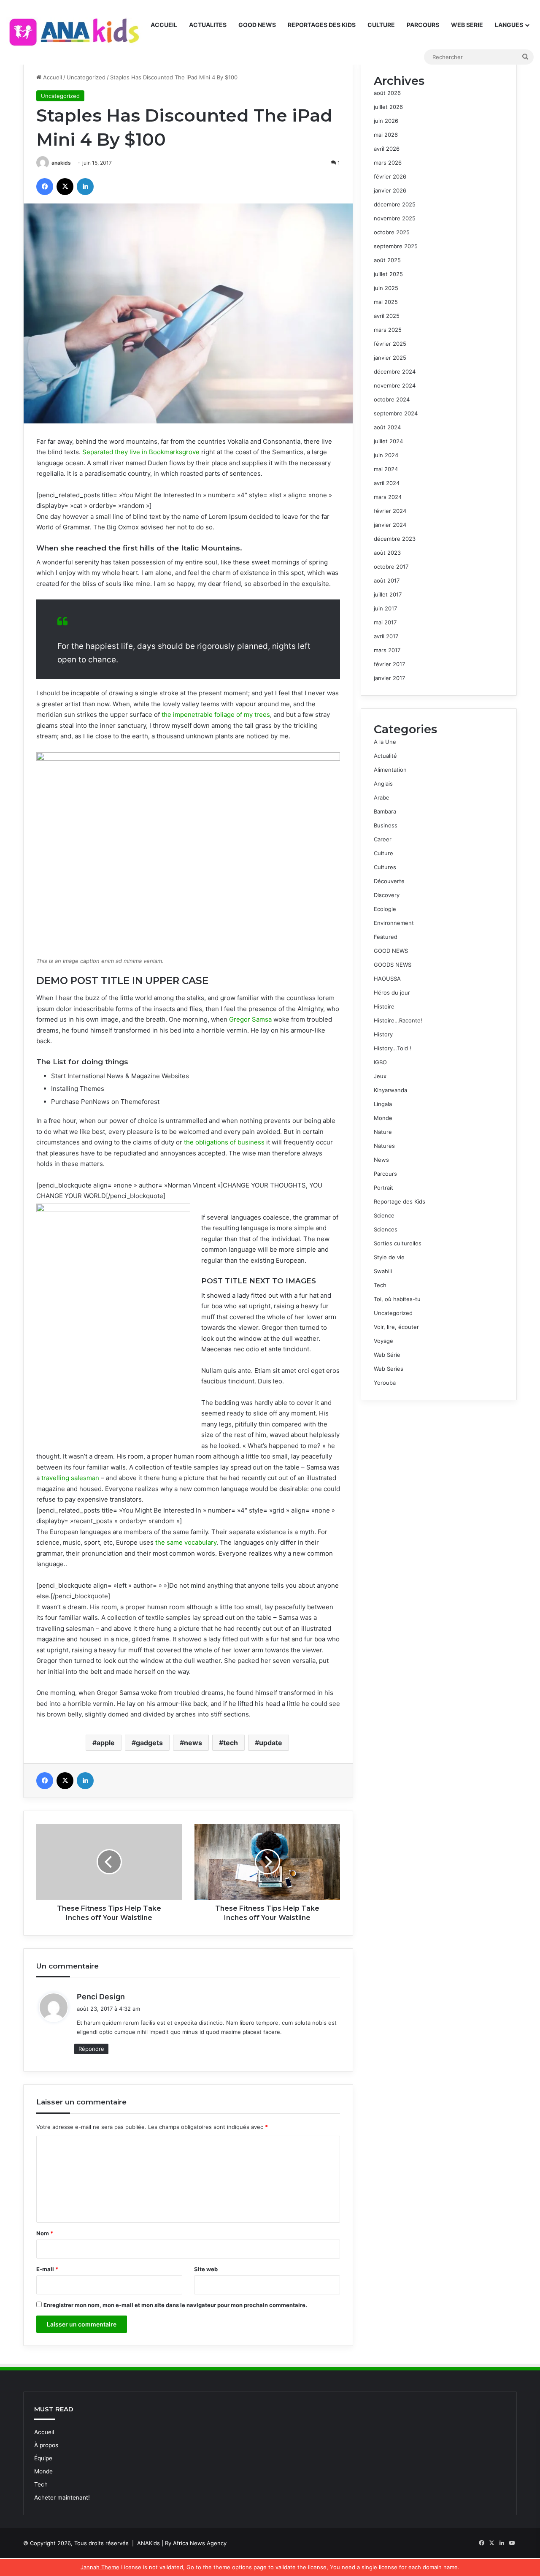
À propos (46, 2445)
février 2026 (390, 176)
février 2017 (389, 664)
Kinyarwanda (390, 1090)
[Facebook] (45, 187)
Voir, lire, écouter (396, 1327)
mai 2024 (386, 469)
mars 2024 (388, 497)
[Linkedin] (85, 187)
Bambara (385, 811)
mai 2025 (386, 302)
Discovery (387, 895)
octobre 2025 (392, 232)
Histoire (384, 1006)
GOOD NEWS (257, 25)
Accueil (52, 77)
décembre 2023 (395, 539)
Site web (206, 2269)
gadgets (149, 1743)
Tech (380, 1285)
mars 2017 (387, 650)
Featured (386, 937)
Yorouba (385, 1383)
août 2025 (387, 260)
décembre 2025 (395, 204)
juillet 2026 (388, 107)
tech (231, 1743)
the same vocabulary (186, 1542)
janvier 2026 (390, 190)
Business (386, 825)
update (271, 1743)
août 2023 (387, 553)
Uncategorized (86, 77)
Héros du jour (392, 992)
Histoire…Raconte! (398, 1020)
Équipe (43, 2458)
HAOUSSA (387, 979)
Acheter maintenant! (62, 2497)
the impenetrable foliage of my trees (215, 715)
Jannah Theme (100, 2567)
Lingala (383, 1104)
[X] (65, 187)
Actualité (385, 756)
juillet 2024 (388, 441)
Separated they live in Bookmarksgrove (141, 452)
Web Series (389, 1369)
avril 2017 (386, 636)
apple (106, 1743)
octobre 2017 (391, 567)
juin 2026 (386, 121)
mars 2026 (388, 163)
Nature (383, 1132)
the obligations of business (224, 1142)
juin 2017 (385, 608)
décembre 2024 (395, 371)
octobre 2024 (392, 399)
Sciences (386, 1229)
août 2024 (387, 427)
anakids (61, 163)
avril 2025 (387, 316)
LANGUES (509, 25)
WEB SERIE (467, 25)
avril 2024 (387, 483)
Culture (383, 853)
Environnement (394, 923)
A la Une (385, 742)
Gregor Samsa (250, 1019)
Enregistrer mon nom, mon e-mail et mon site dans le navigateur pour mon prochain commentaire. (175, 2305)
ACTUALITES (208, 25)
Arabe (382, 797)
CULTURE (381, 25)
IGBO (380, 1062)
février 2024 (390, 511)
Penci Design (101, 1997)
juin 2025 (386, 288)
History (383, 1034)
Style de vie (389, 1257)
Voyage (383, 1341)
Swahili (383, 1271)
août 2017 (387, 580)
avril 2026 (387, 149)
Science (384, 1215)
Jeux (380, 1076)
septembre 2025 (396, 246)
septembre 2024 (396, 413)
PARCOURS (423, 25)
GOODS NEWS (393, 965)
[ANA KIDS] (76, 33)
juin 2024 (386, 455)
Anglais (383, 784)
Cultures (385, 867)
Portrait (383, 1188)
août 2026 (387, 93)
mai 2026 (386, 135)
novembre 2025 (395, 218)
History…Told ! (393, 1048)
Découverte (389, 881)
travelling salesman (70, 1478)
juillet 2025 (388, 274)
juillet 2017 (388, 594)
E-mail (47, 2269)
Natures (384, 1146)
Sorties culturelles (398, 1243)
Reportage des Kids (400, 1201)
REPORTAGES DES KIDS (322, 25)
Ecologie (385, 909)
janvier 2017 (389, 678)
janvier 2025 (390, 358)
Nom (45, 2233)
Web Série (387, 1355)
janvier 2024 (390, 525)
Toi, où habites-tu (397, 1299)
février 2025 (390, 344)
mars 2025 (388, 330)
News (381, 1160)
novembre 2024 (395, 385)
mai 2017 (385, 622)
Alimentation (390, 770)
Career (383, 839)
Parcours (385, 1174)
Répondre (91, 2049)
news (193, 1743)
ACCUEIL (164, 25)
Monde (383, 1118)
